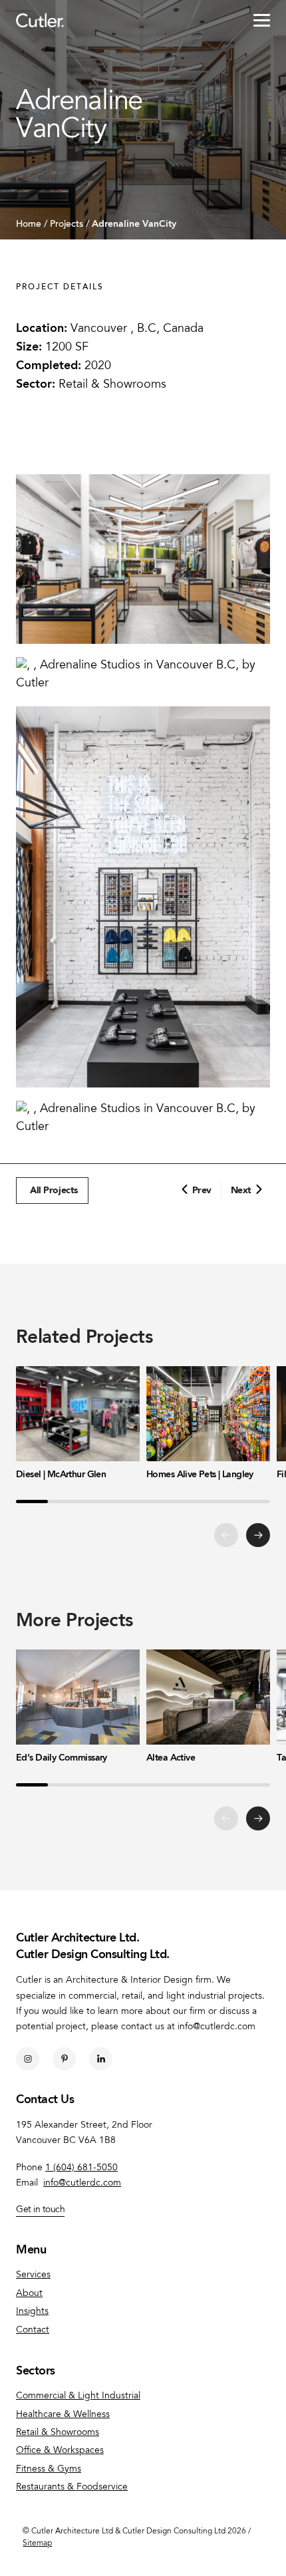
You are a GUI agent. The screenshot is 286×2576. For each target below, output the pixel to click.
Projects (67, 225)
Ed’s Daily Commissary (62, 1758)
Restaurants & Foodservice (72, 2488)
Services (33, 2275)
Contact (33, 2331)
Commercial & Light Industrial (78, 2396)
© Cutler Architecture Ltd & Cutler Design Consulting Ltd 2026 (134, 2531)
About (29, 2294)
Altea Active (171, 1758)
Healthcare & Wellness (63, 2415)
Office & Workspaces (60, 2451)
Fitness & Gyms (49, 2470)
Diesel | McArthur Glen (61, 1475)
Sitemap (37, 2543)
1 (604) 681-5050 (81, 2168)
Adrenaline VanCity (134, 224)
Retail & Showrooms (112, 385)
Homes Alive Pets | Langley (200, 1475)
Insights (32, 2312)
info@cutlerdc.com (82, 2184)
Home (29, 225)
